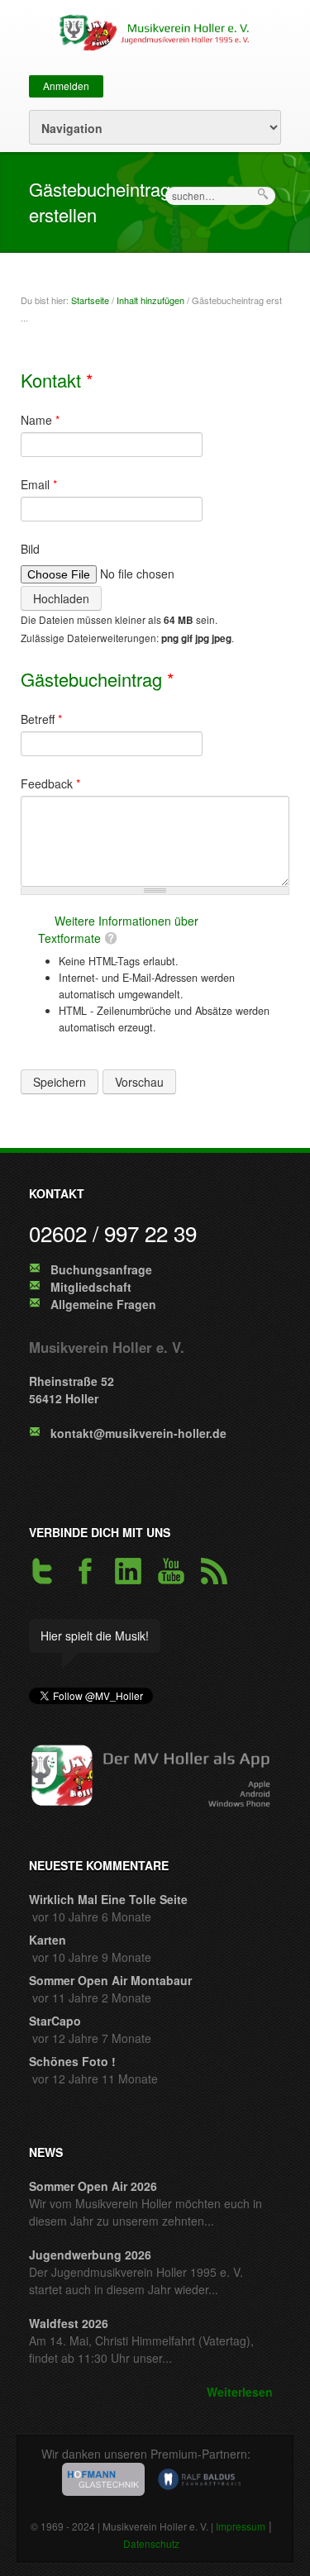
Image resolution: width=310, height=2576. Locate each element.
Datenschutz (151, 2543)
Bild (30, 549)
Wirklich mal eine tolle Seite (108, 1899)
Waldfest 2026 (69, 2323)
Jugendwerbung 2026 (90, 2255)
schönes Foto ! (72, 2061)
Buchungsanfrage (101, 1269)
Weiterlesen (240, 2392)
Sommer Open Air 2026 (93, 2186)
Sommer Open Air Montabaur (110, 1980)
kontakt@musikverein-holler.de (138, 1433)
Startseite (90, 300)
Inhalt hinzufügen (150, 300)
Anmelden (66, 86)
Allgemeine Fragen (103, 1304)
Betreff (41, 719)
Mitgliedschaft (91, 1287)
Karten (48, 1940)
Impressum (241, 2526)
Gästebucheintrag (98, 679)
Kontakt (57, 380)
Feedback (50, 783)
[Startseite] (151, 31)
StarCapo (55, 2021)
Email (39, 484)
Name (40, 420)
